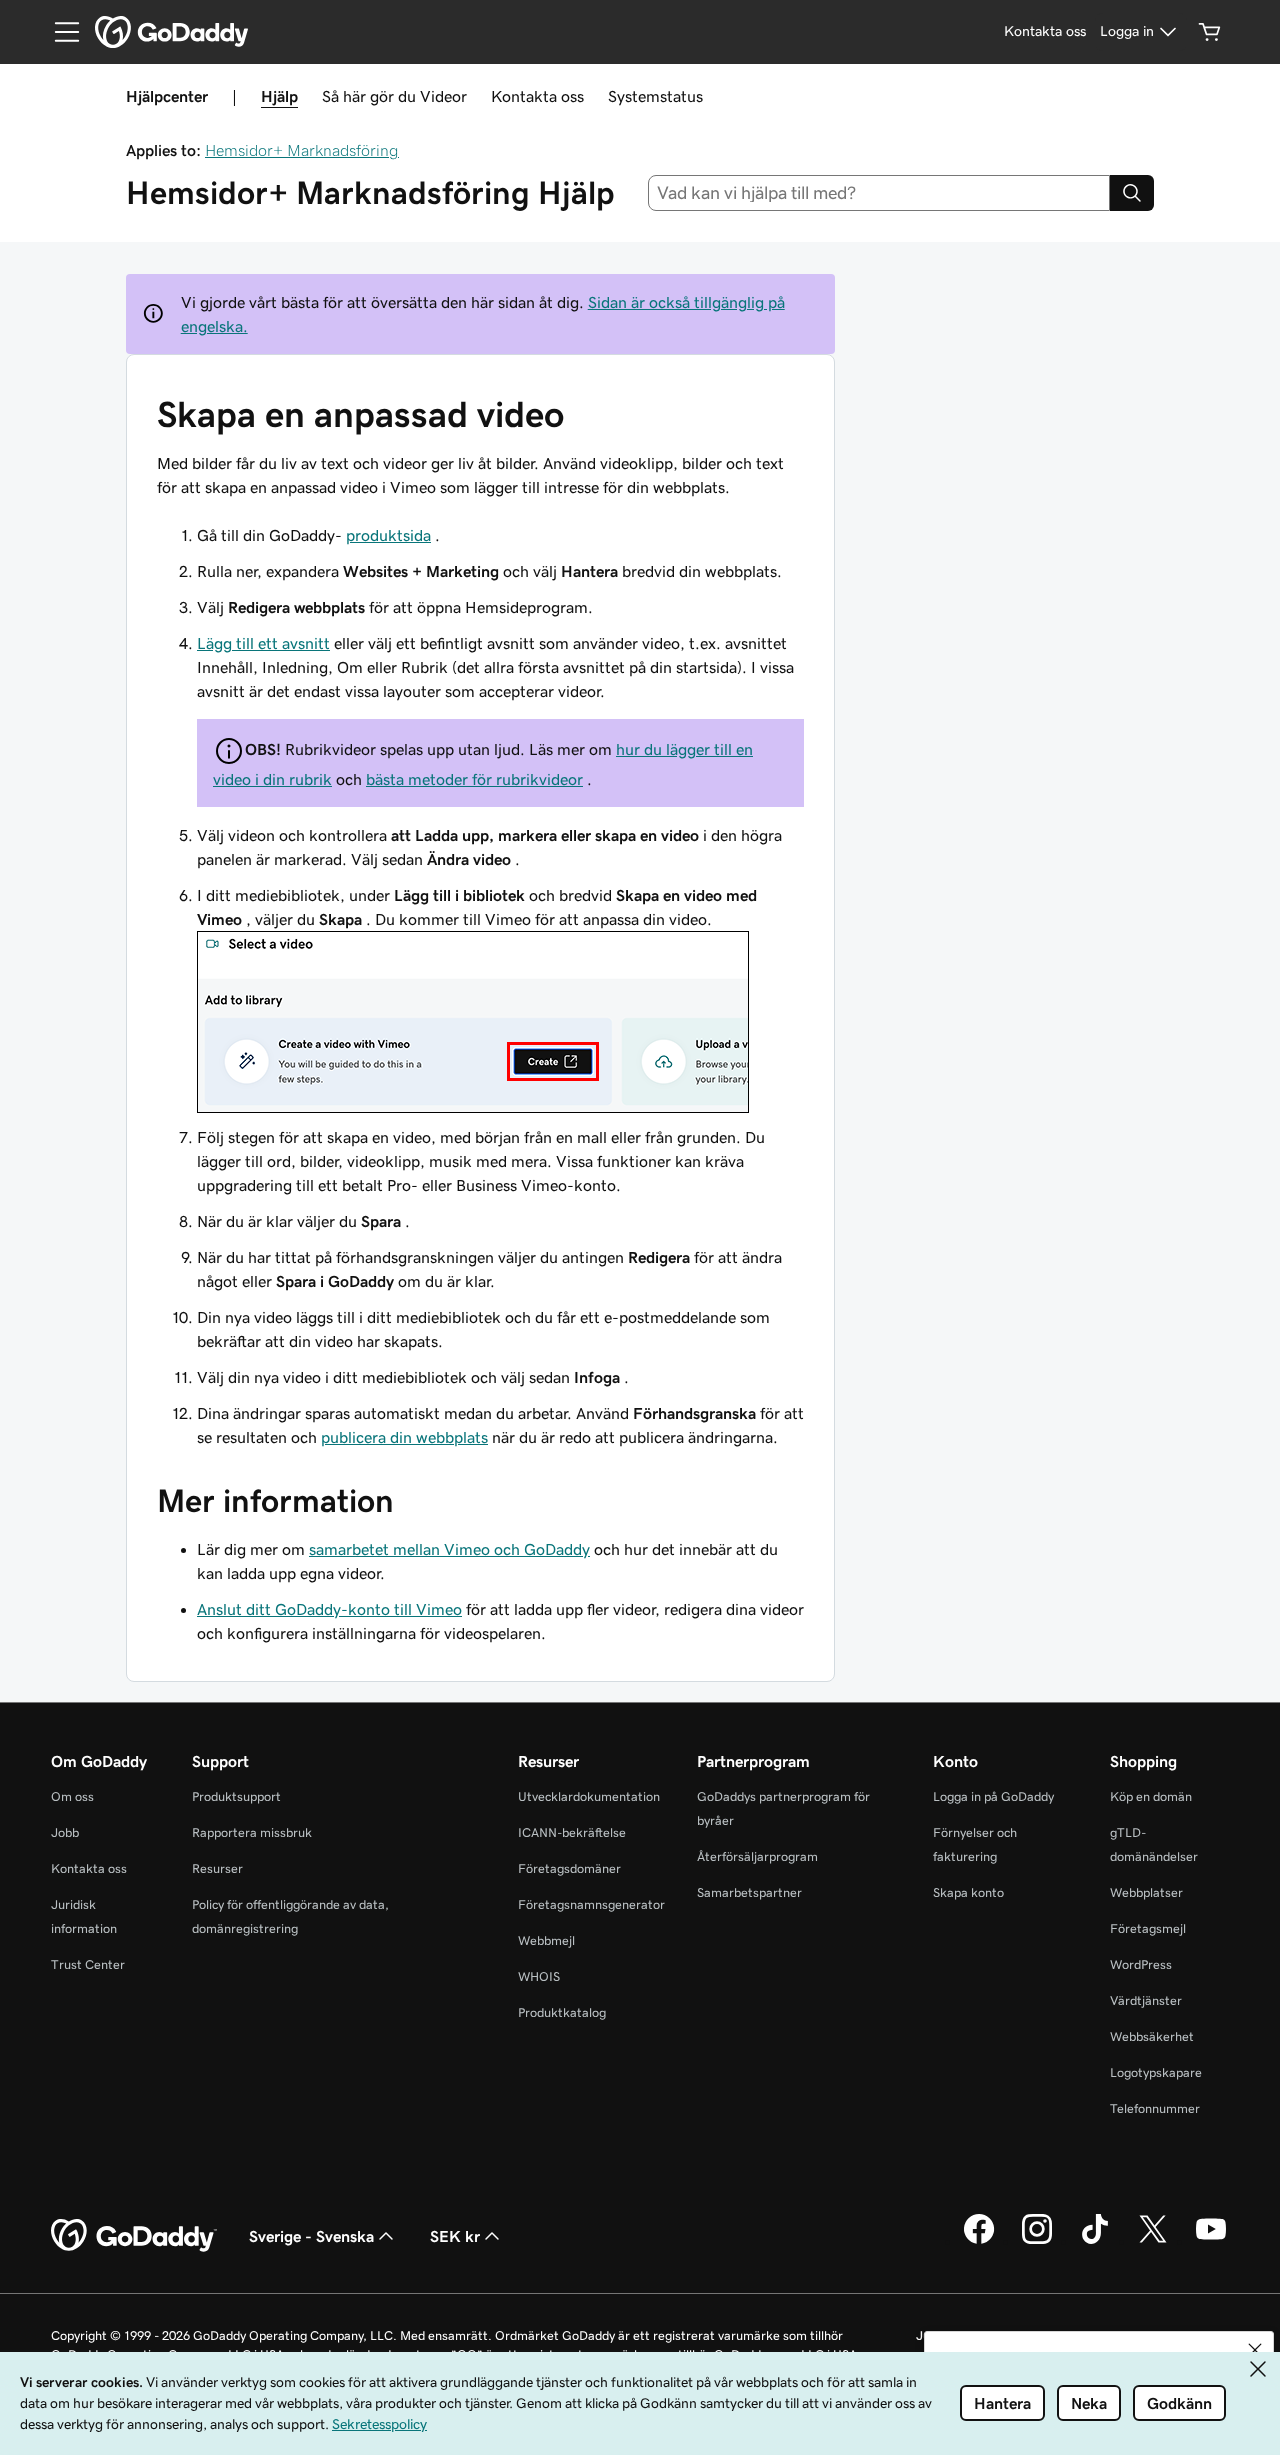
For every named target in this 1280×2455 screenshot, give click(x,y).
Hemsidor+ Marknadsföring (302, 150)
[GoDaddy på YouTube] (1211, 2241)
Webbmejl (546, 1940)
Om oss (72, 1796)
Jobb (65, 1832)
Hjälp (279, 96)
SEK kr (455, 2236)
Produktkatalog (562, 2012)
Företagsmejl (1148, 1928)
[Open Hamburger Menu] (59, 32)
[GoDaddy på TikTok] (1095, 2241)
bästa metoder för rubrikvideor (474, 779)
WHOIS (539, 1976)
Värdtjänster (1146, 2000)
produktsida (388, 535)
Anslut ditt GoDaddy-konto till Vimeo (329, 1609)
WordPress (1141, 1964)
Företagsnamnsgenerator (591, 1904)
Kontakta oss (537, 96)
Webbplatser (1146, 1892)
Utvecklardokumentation (589, 1796)
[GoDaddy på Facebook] (979, 2241)
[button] (1255, 2350)
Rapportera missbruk (252, 1832)
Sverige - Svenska (311, 2236)
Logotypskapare (1156, 2072)
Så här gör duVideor (394, 96)
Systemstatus (655, 96)
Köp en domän (1151, 1796)
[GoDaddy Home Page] (134, 2236)
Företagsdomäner (569, 1868)
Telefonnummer (1155, 2108)
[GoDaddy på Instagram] (1037, 2241)
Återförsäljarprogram (757, 1856)
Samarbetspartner (749, 1892)
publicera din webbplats (404, 1437)
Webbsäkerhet (1152, 2036)
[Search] (1132, 193)
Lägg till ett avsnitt (263, 643)
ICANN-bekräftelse (572, 1832)
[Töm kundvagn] (1210, 32)
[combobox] (879, 193)
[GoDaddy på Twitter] (1153, 2241)
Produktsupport (236, 1796)
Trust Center (88, 1964)
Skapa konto (968, 1892)
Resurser (217, 1868)
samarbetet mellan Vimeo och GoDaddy (449, 1549)
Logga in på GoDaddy (993, 1796)
